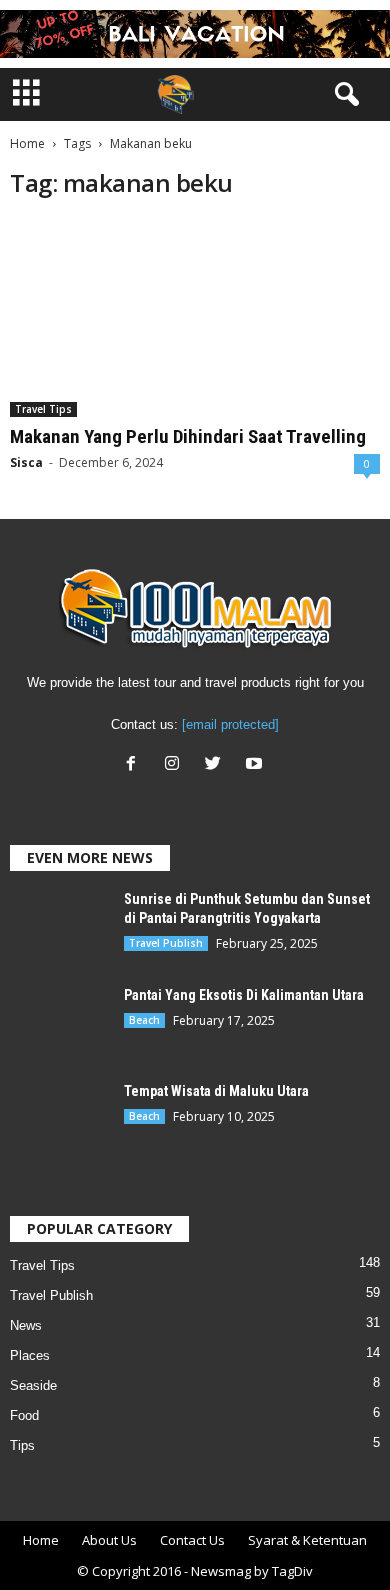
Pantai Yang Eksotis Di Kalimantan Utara (244, 995)
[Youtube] (256, 765)
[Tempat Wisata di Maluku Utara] (60, 1119)
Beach (144, 1020)
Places (30, 1355)
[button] (343, 95)
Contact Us (192, 1540)
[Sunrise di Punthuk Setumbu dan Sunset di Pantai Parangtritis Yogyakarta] (60, 923)
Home (27, 143)
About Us (109, 1540)
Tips (22, 1445)
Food (24, 1415)
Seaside (33, 1385)
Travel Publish (166, 943)
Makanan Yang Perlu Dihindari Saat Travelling (188, 436)
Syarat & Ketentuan (307, 1540)
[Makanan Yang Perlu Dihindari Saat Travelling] (195, 317)
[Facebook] (135, 765)
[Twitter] (217, 765)
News (26, 1325)
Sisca (26, 462)
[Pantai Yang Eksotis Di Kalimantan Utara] (60, 1023)
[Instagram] (176, 765)
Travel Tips (43, 409)
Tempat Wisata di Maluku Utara (216, 1091)
